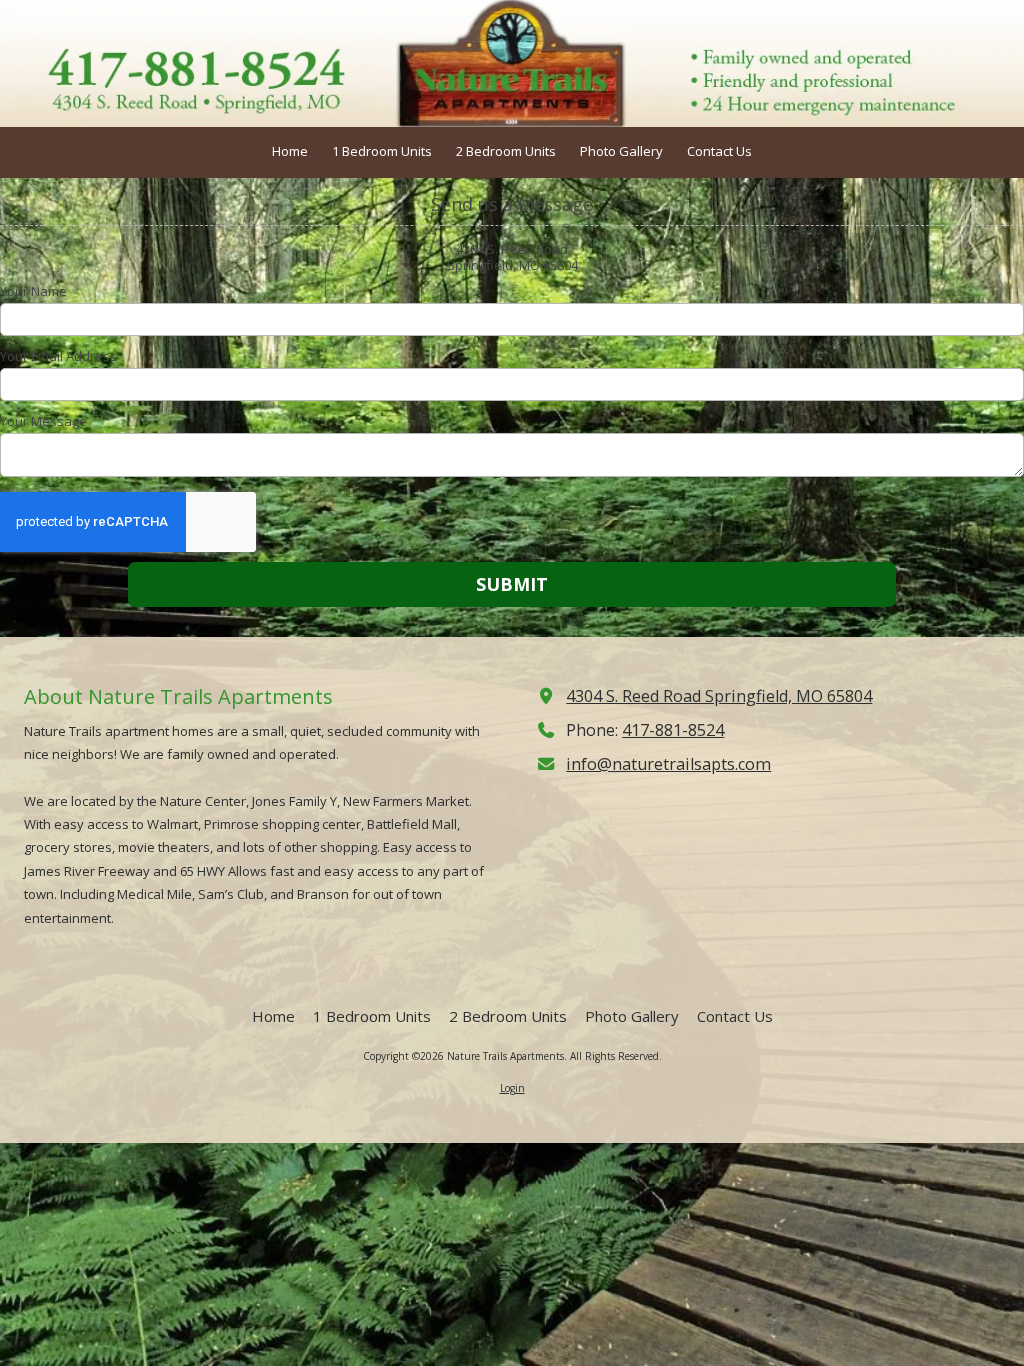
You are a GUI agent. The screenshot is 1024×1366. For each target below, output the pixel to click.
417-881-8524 (673, 730)
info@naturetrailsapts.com (668, 764)
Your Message (43, 421)
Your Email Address (58, 356)
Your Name (33, 291)
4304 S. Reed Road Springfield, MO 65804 (719, 696)
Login (512, 1088)
